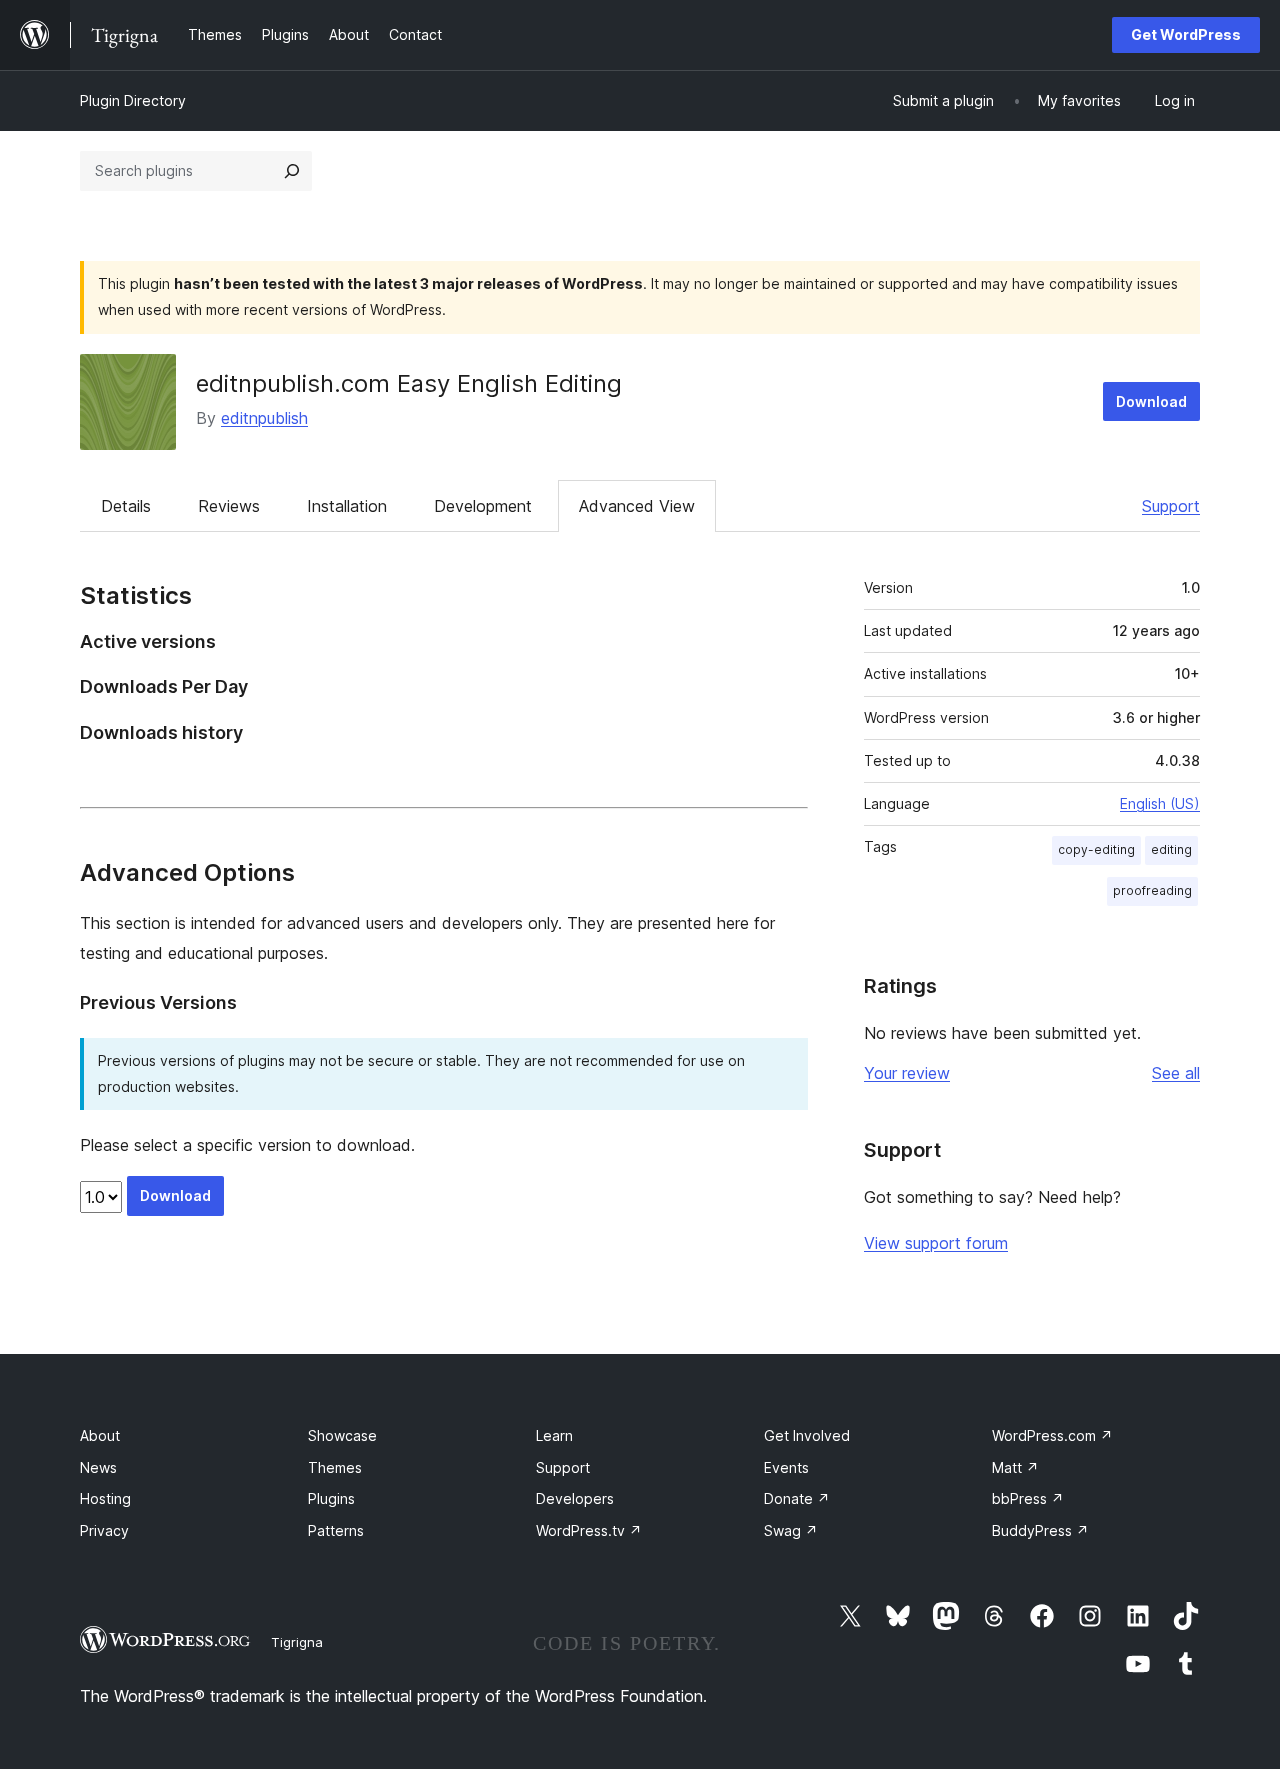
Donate (797, 1498)
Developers (575, 1498)
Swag (791, 1530)
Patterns (336, 1530)
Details (126, 506)
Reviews (229, 506)
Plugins (331, 1498)
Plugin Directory (133, 100)
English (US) (1160, 803)
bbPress (1028, 1498)
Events (786, 1467)
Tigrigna (297, 1642)
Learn (554, 1435)
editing (1171, 849)
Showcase (342, 1435)
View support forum (936, 1243)
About (100, 1435)
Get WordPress (1186, 34)
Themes (335, 1467)
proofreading (1152, 890)
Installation (347, 506)
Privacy (104, 1530)
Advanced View (637, 506)
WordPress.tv (589, 1530)
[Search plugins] (292, 171)
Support (1171, 506)
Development (483, 506)
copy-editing (1096, 849)
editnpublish (264, 418)
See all (1176, 1073)
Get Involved (807, 1435)
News (98, 1467)
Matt (1015, 1467)
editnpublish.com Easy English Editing (409, 383)
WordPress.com (1052, 1435)
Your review (907, 1073)
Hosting (105, 1498)
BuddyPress (1040, 1530)
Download (1151, 401)
